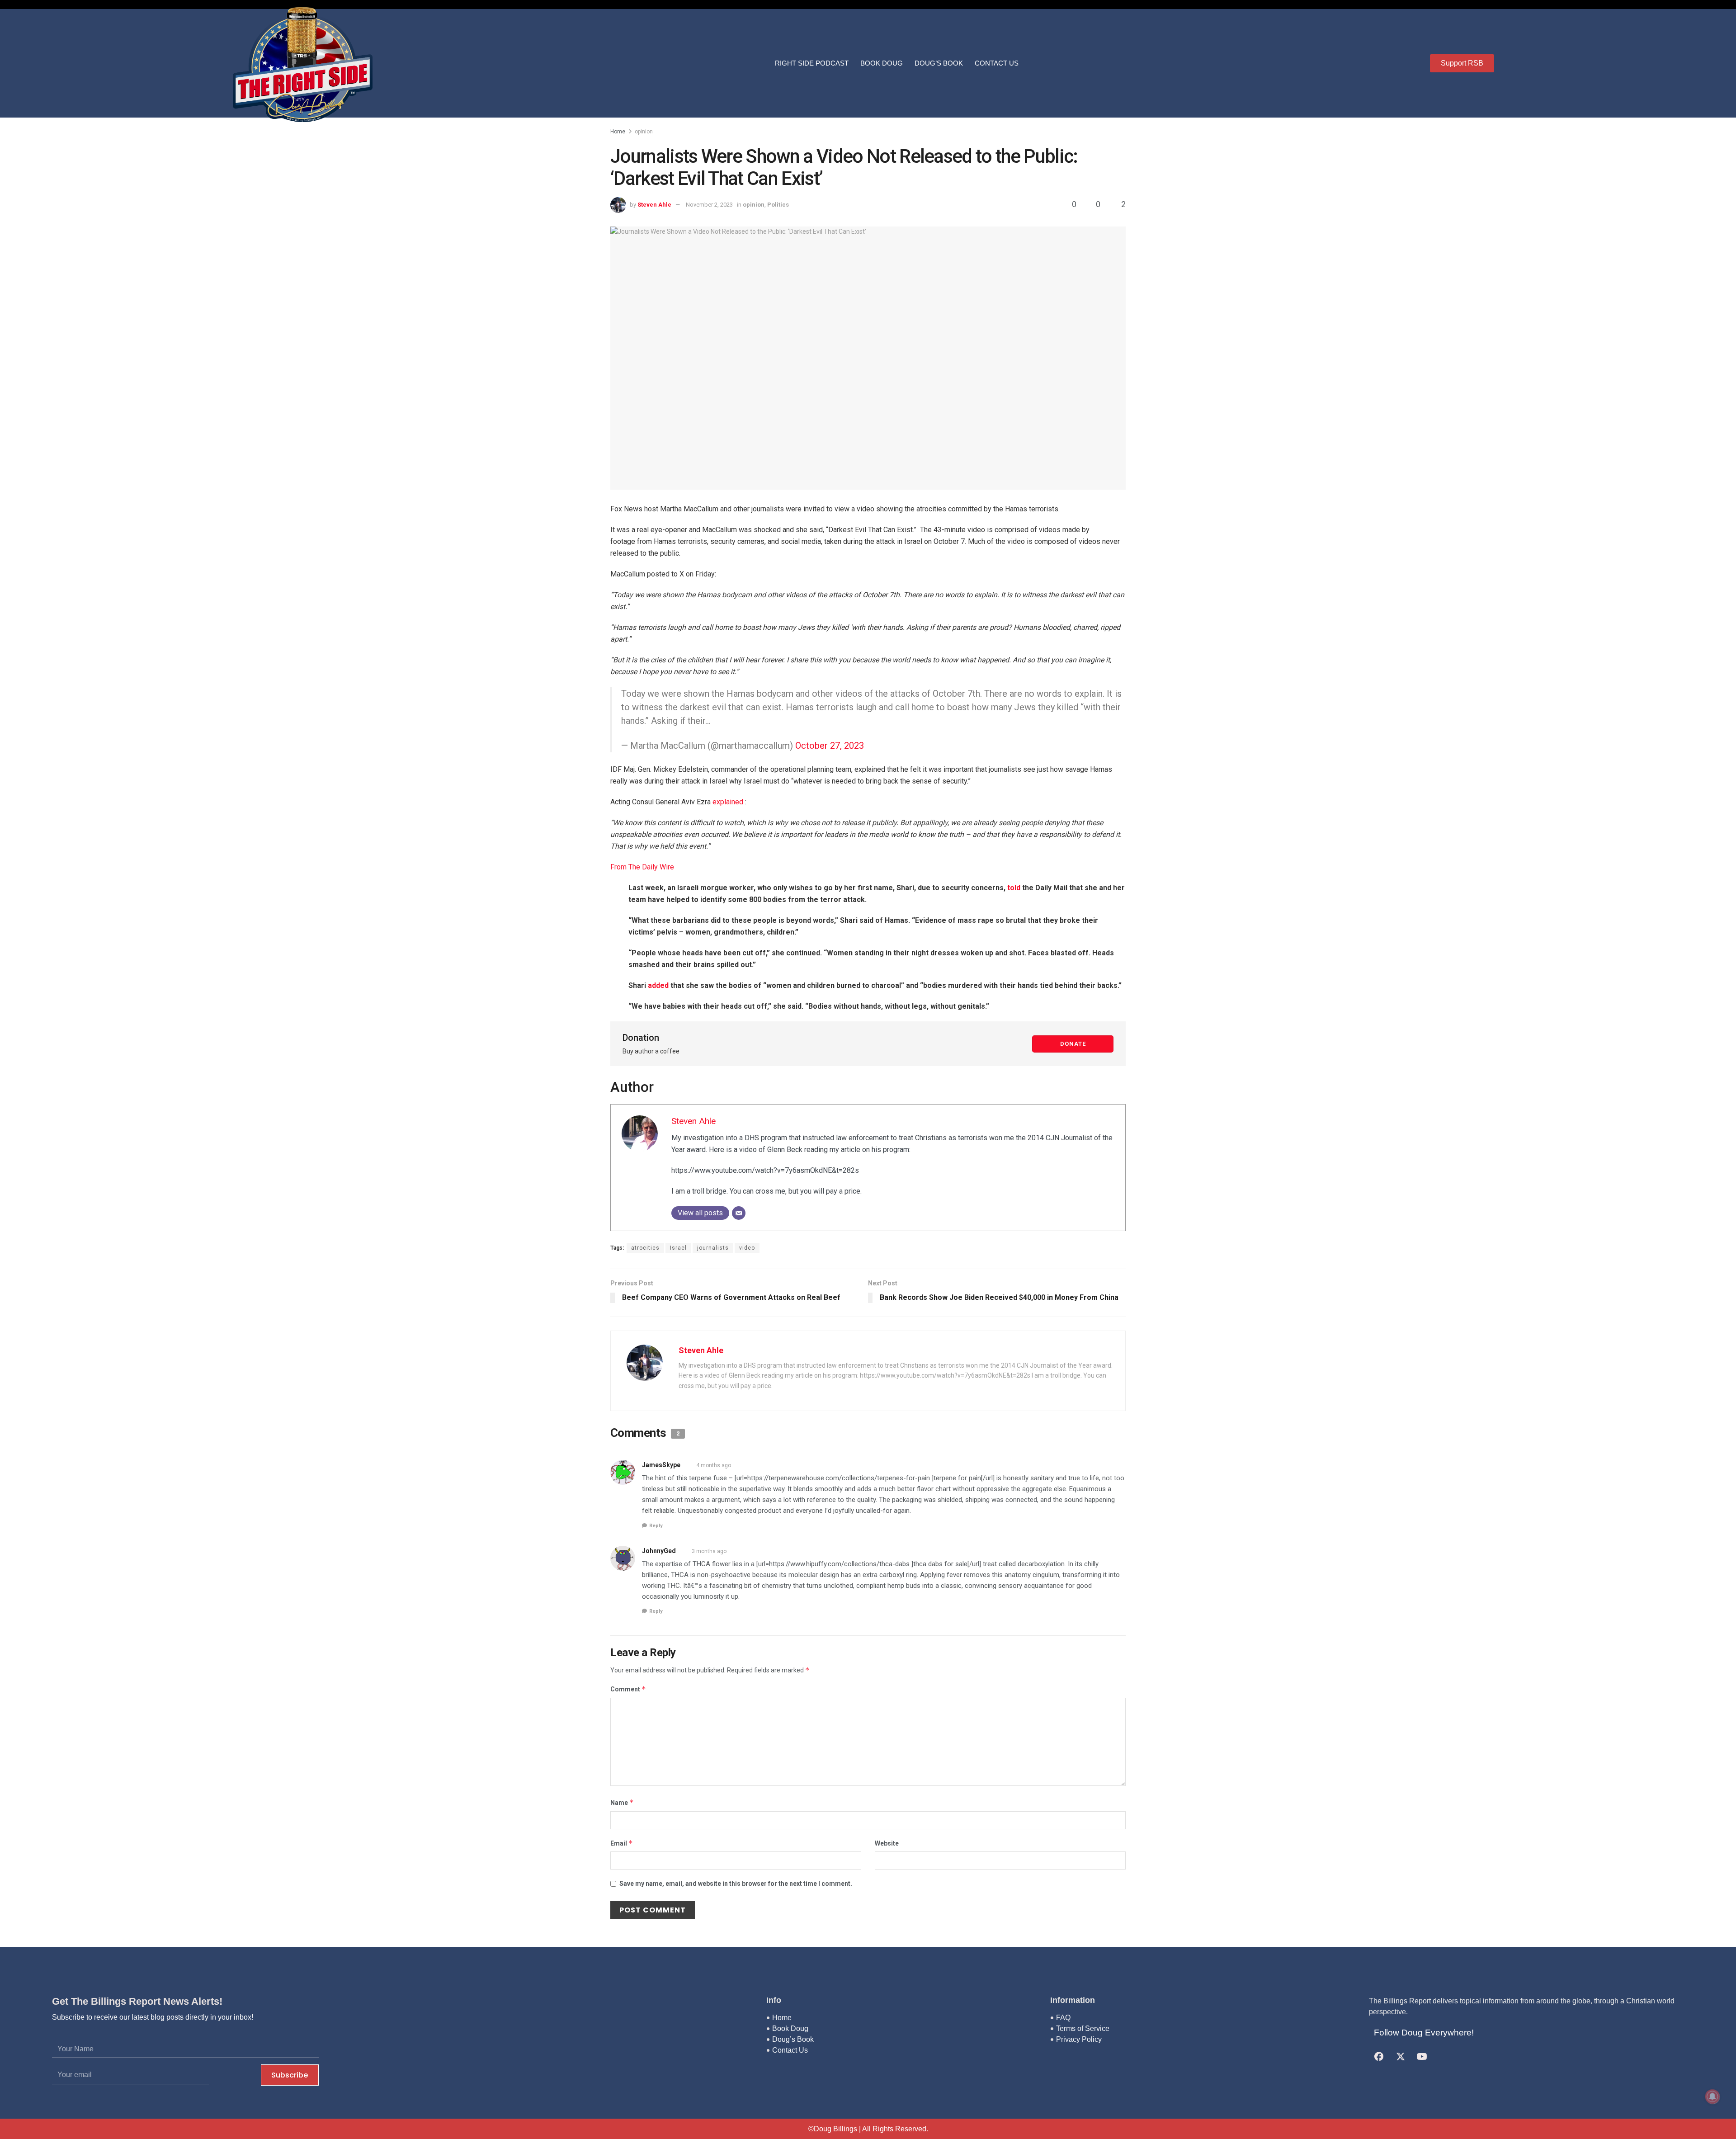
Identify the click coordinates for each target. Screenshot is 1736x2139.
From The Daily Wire (642, 867)
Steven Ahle (654, 205)
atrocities (645, 1248)
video (747, 1248)
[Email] (739, 1213)
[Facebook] (1379, 2057)
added (658, 985)
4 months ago (714, 1465)
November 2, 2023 (709, 205)
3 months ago (709, 1551)
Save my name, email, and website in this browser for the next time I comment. (736, 1884)
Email (622, 1843)
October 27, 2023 (830, 746)
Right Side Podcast (812, 63)
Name (622, 1802)
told (1014, 888)
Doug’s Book (939, 63)
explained (728, 802)
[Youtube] (1422, 2057)
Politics (778, 205)
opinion (644, 132)
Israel (678, 1248)
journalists (713, 1248)
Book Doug (882, 63)
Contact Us (997, 63)
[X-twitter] (1401, 2057)
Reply (656, 1526)
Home (618, 132)
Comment (628, 1689)
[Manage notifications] (1712, 2097)
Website (887, 1843)
